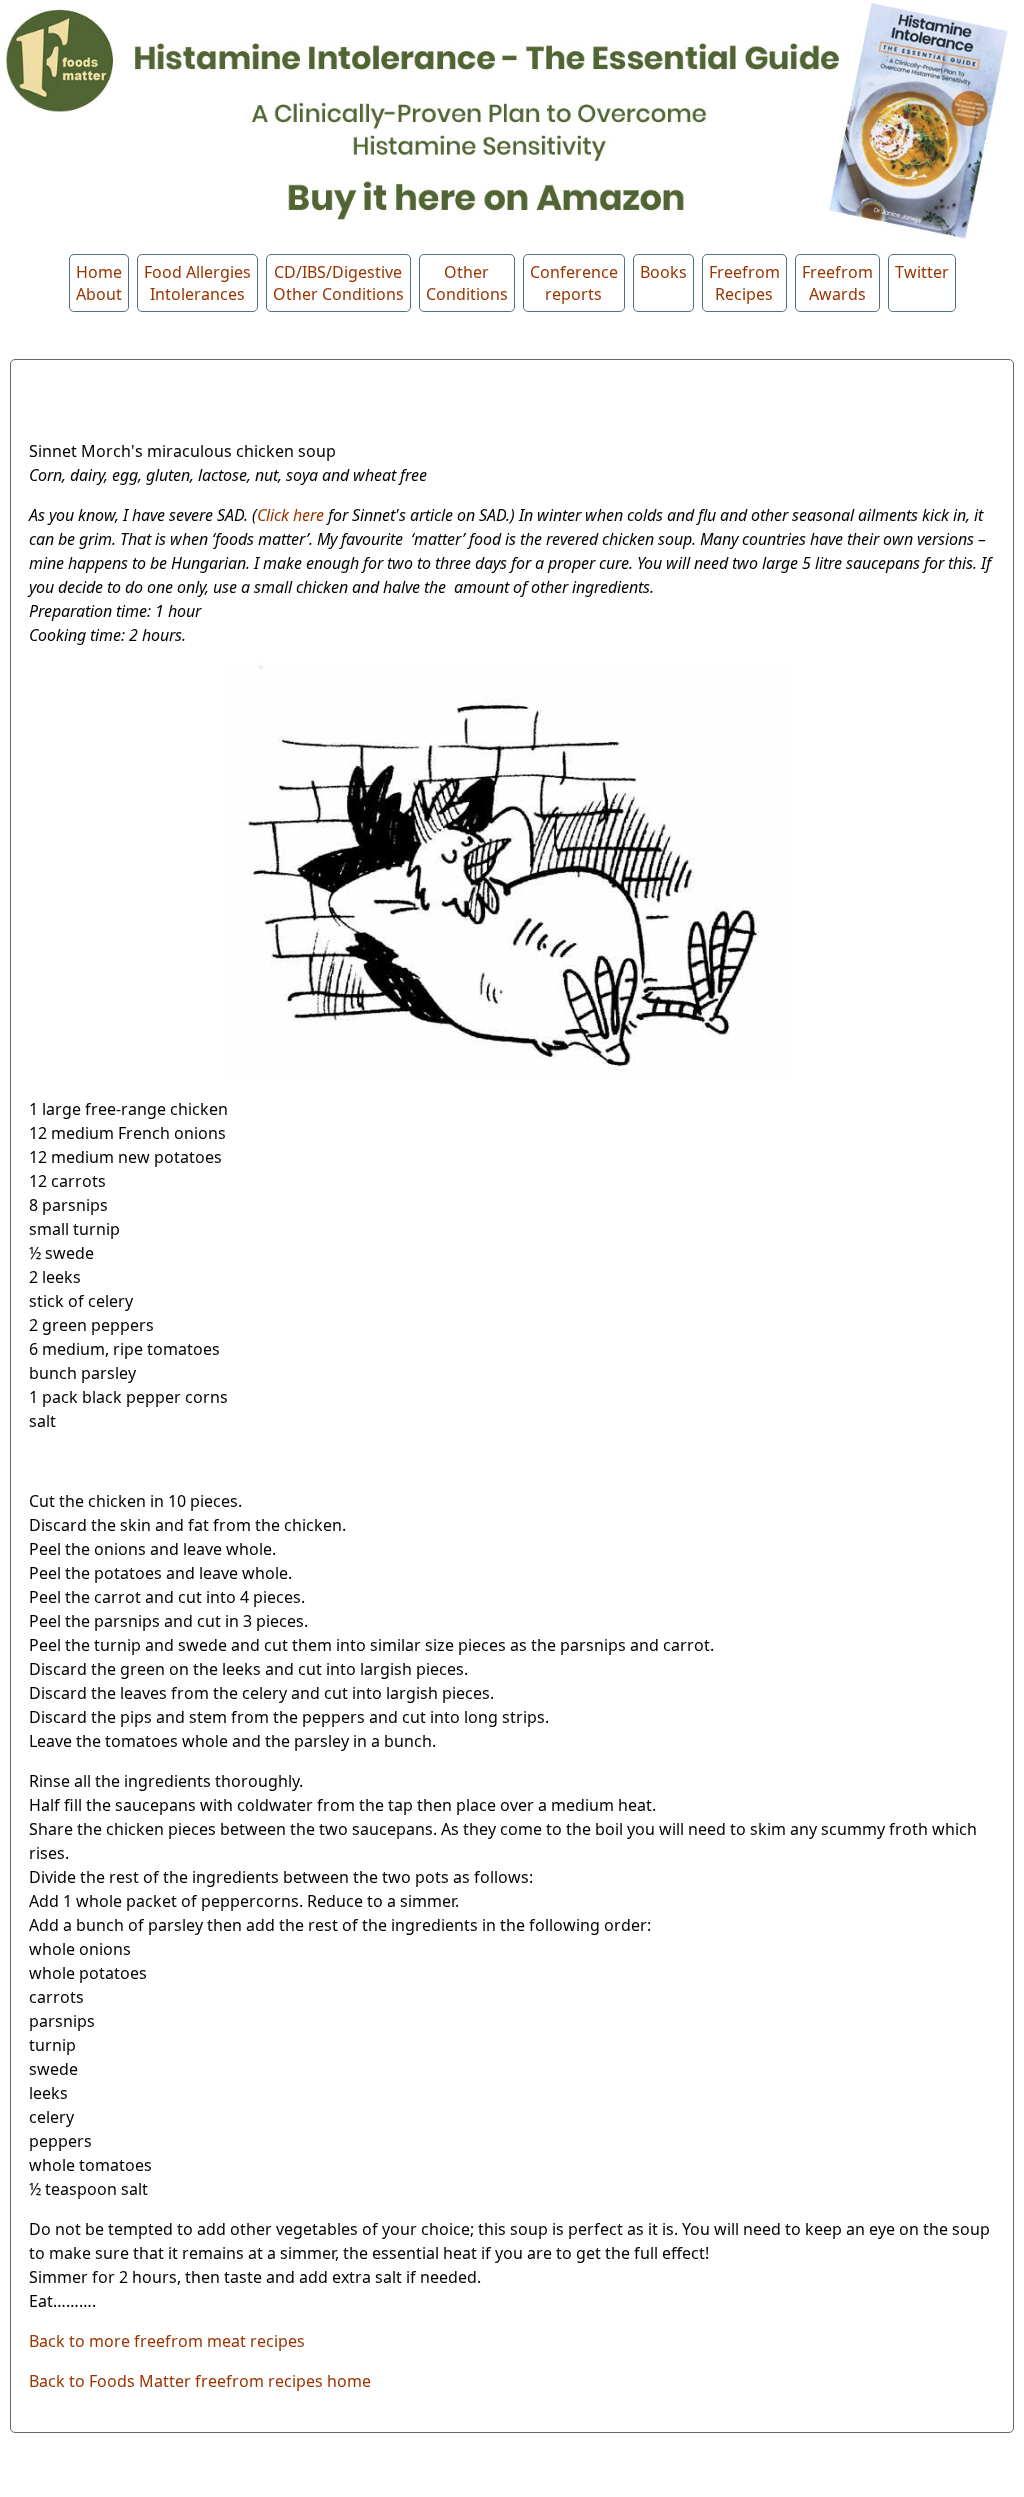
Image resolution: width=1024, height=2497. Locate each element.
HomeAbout (99, 283)
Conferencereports (574, 283)
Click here (290, 515)
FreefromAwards (837, 283)
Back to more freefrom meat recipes (167, 2341)
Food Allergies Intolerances (197, 283)
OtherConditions (467, 283)
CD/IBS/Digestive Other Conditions (338, 283)
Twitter (922, 272)
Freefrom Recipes (744, 283)
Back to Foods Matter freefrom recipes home (200, 2381)
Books (663, 272)
